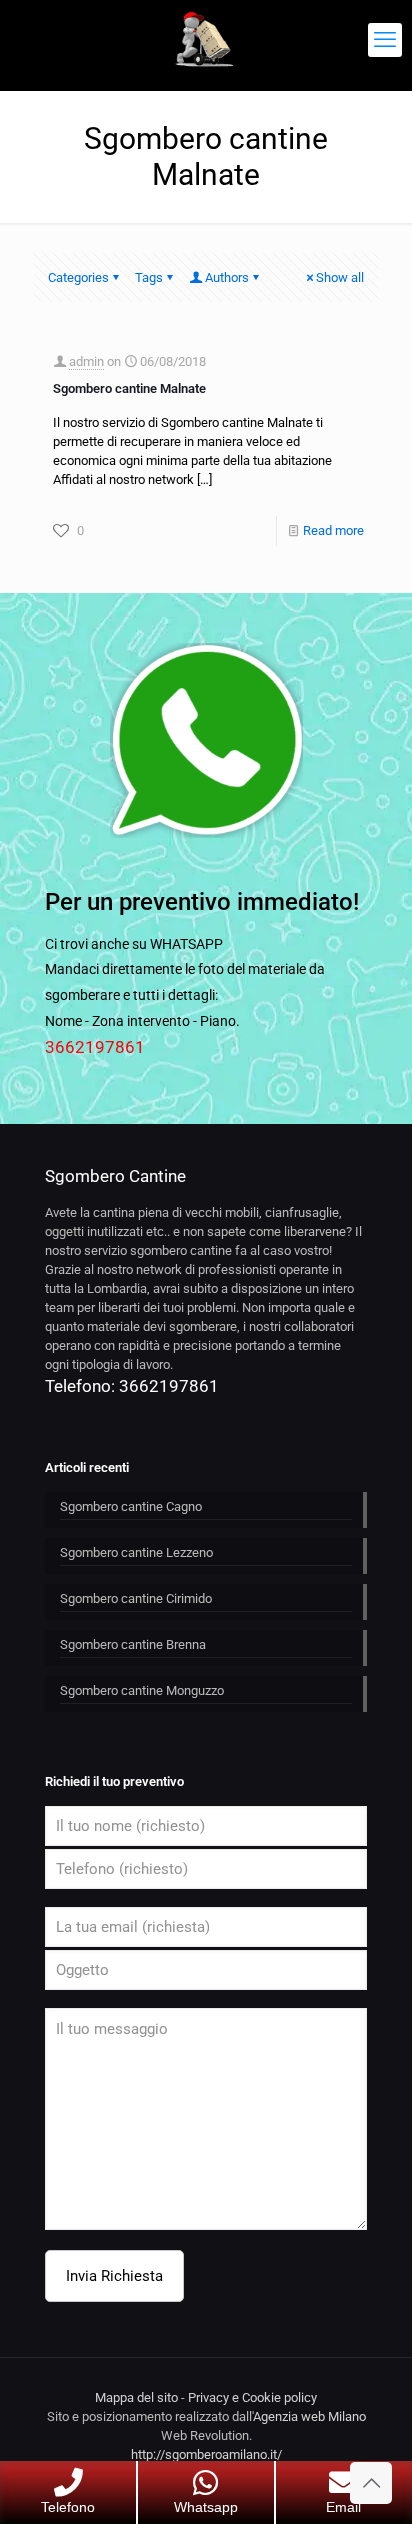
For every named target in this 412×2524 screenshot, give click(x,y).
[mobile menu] (385, 40)
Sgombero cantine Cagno (131, 1506)
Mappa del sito (136, 2397)
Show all (340, 277)
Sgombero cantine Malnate (129, 388)
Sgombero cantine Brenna (133, 1644)
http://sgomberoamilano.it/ (206, 2454)
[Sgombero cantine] (206, 40)
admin (86, 361)
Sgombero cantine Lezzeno (136, 1552)
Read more (333, 530)
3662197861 (95, 1047)
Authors (227, 277)
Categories (78, 277)
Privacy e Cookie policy (252, 2397)
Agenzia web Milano (309, 2416)
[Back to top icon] (371, 2483)
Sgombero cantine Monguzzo (142, 1690)
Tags (149, 277)
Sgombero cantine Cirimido (136, 1598)
